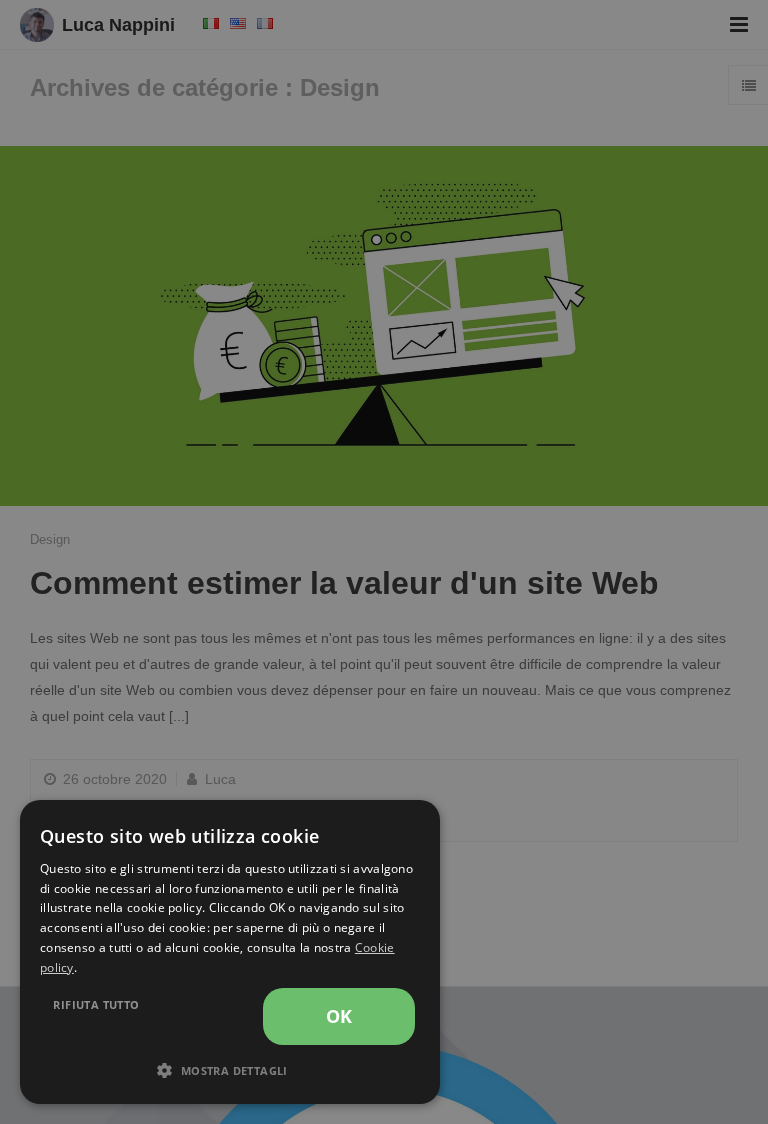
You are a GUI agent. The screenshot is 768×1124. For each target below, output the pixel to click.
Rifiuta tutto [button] (96, 1004)
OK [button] (339, 1016)
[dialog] (230, 952)
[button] (230, 1071)
